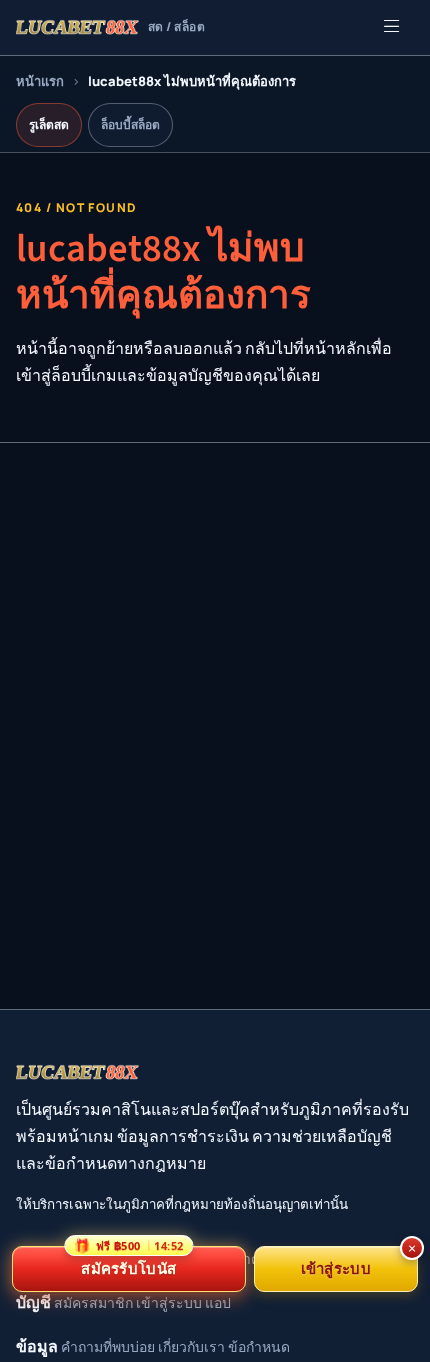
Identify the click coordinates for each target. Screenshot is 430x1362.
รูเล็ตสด (49, 124)
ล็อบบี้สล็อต (130, 124)
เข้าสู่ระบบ (169, 1302)
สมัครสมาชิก (93, 1302)
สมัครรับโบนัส (128, 1262)
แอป (218, 1302)
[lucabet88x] (78, 1072)
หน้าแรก (40, 81)
